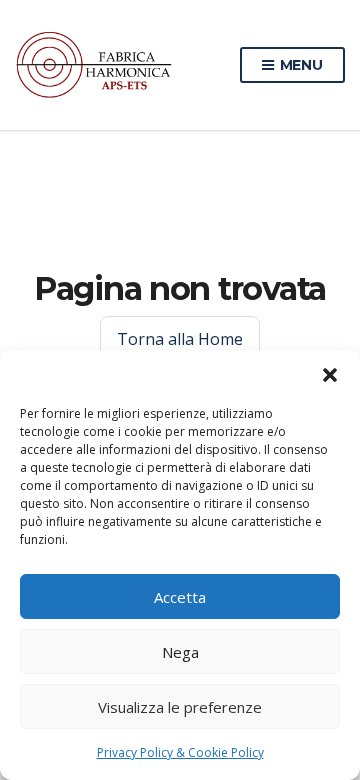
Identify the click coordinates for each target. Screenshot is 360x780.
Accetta (180, 597)
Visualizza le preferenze (180, 707)
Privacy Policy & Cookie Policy (180, 752)
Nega (180, 652)
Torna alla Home (180, 339)
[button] (330, 375)
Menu (299, 65)
